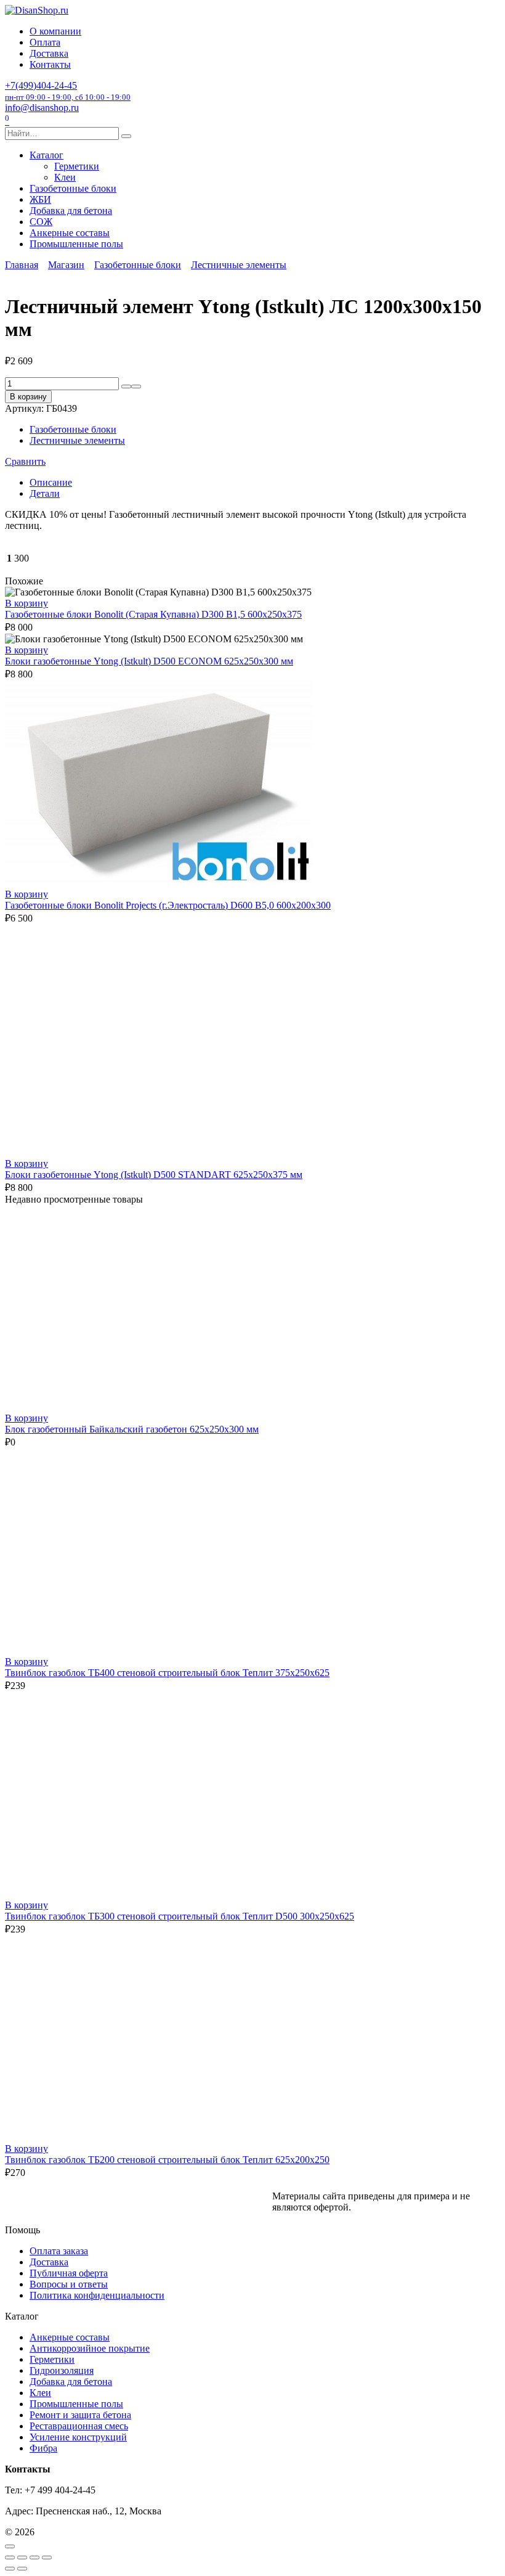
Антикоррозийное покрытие (90, 2348)
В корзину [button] (26, 603)
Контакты (50, 64)
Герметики (77, 166)
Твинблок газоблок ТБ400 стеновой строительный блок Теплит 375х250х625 (167, 1673)
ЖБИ (40, 199)
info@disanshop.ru (42, 108)
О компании (55, 31)
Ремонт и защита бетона (80, 2415)
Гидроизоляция (62, 2370)
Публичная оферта (69, 2273)
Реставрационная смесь (79, 2426)
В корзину (28, 397)
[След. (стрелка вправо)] (22, 2569)
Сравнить (25, 461)
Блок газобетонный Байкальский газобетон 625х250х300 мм (132, 1429)
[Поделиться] (34, 2558)
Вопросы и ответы (69, 2284)
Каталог (46, 155)
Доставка (49, 53)
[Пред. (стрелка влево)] (10, 2569)
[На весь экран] (22, 2558)
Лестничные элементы (239, 265)
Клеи (65, 177)
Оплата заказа (59, 2251)
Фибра (43, 2448)
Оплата (45, 42)
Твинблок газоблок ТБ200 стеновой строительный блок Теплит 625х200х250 (167, 2160)
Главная (22, 265)
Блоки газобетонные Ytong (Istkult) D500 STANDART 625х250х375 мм (154, 1175)
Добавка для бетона (71, 211)
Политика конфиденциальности (97, 2295)
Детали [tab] (45, 493)
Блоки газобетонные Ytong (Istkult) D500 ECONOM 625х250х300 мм (149, 661)
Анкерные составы (70, 233)
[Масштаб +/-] (10, 2558)
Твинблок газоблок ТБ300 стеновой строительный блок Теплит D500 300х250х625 (180, 1916)
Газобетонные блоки (73, 188)
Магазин (66, 265)
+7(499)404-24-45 (68, 91)
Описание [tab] (51, 482)
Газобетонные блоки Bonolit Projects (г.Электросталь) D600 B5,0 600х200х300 (168, 905)
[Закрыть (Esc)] (47, 2558)
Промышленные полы (76, 244)
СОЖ (41, 222)
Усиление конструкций (78, 2437)
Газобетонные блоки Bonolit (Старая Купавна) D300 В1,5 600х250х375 (153, 614)
